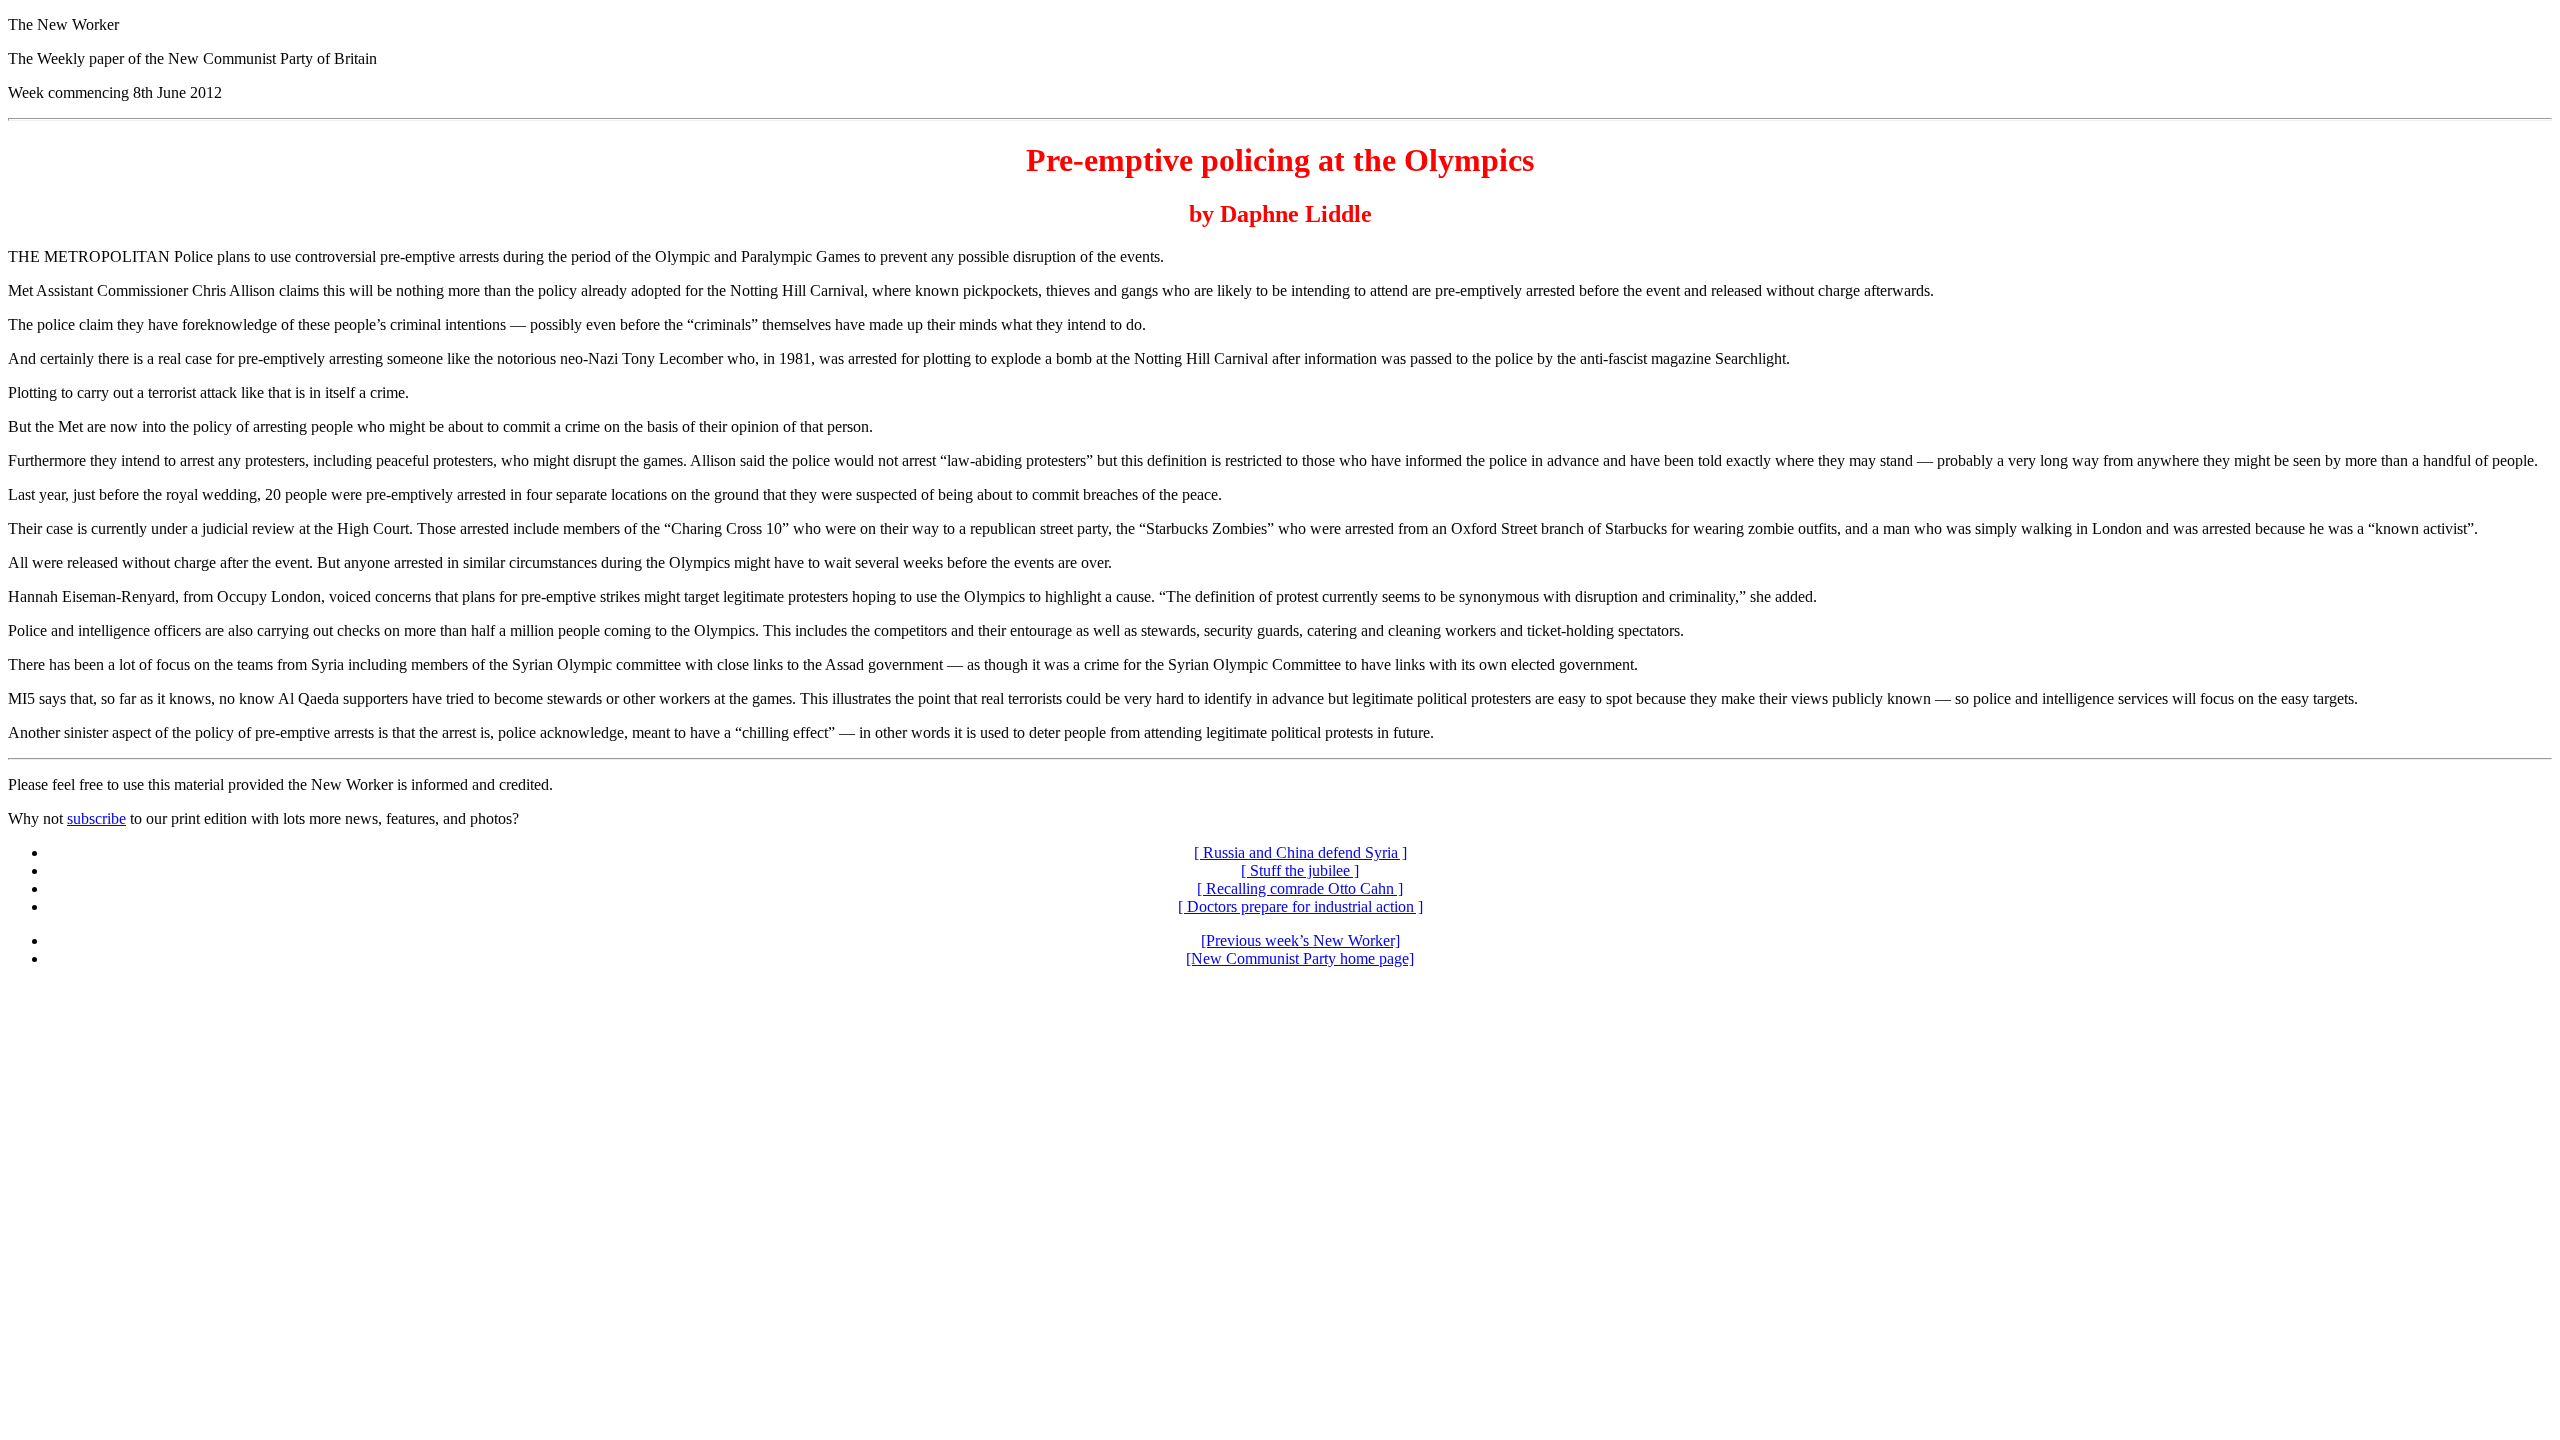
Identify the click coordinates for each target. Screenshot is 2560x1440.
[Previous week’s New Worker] (1300, 940)
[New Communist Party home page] (1300, 958)
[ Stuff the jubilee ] (1300, 870)
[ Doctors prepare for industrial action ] (1300, 906)
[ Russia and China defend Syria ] (1300, 852)
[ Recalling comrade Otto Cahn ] (1300, 888)
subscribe (96, 818)
